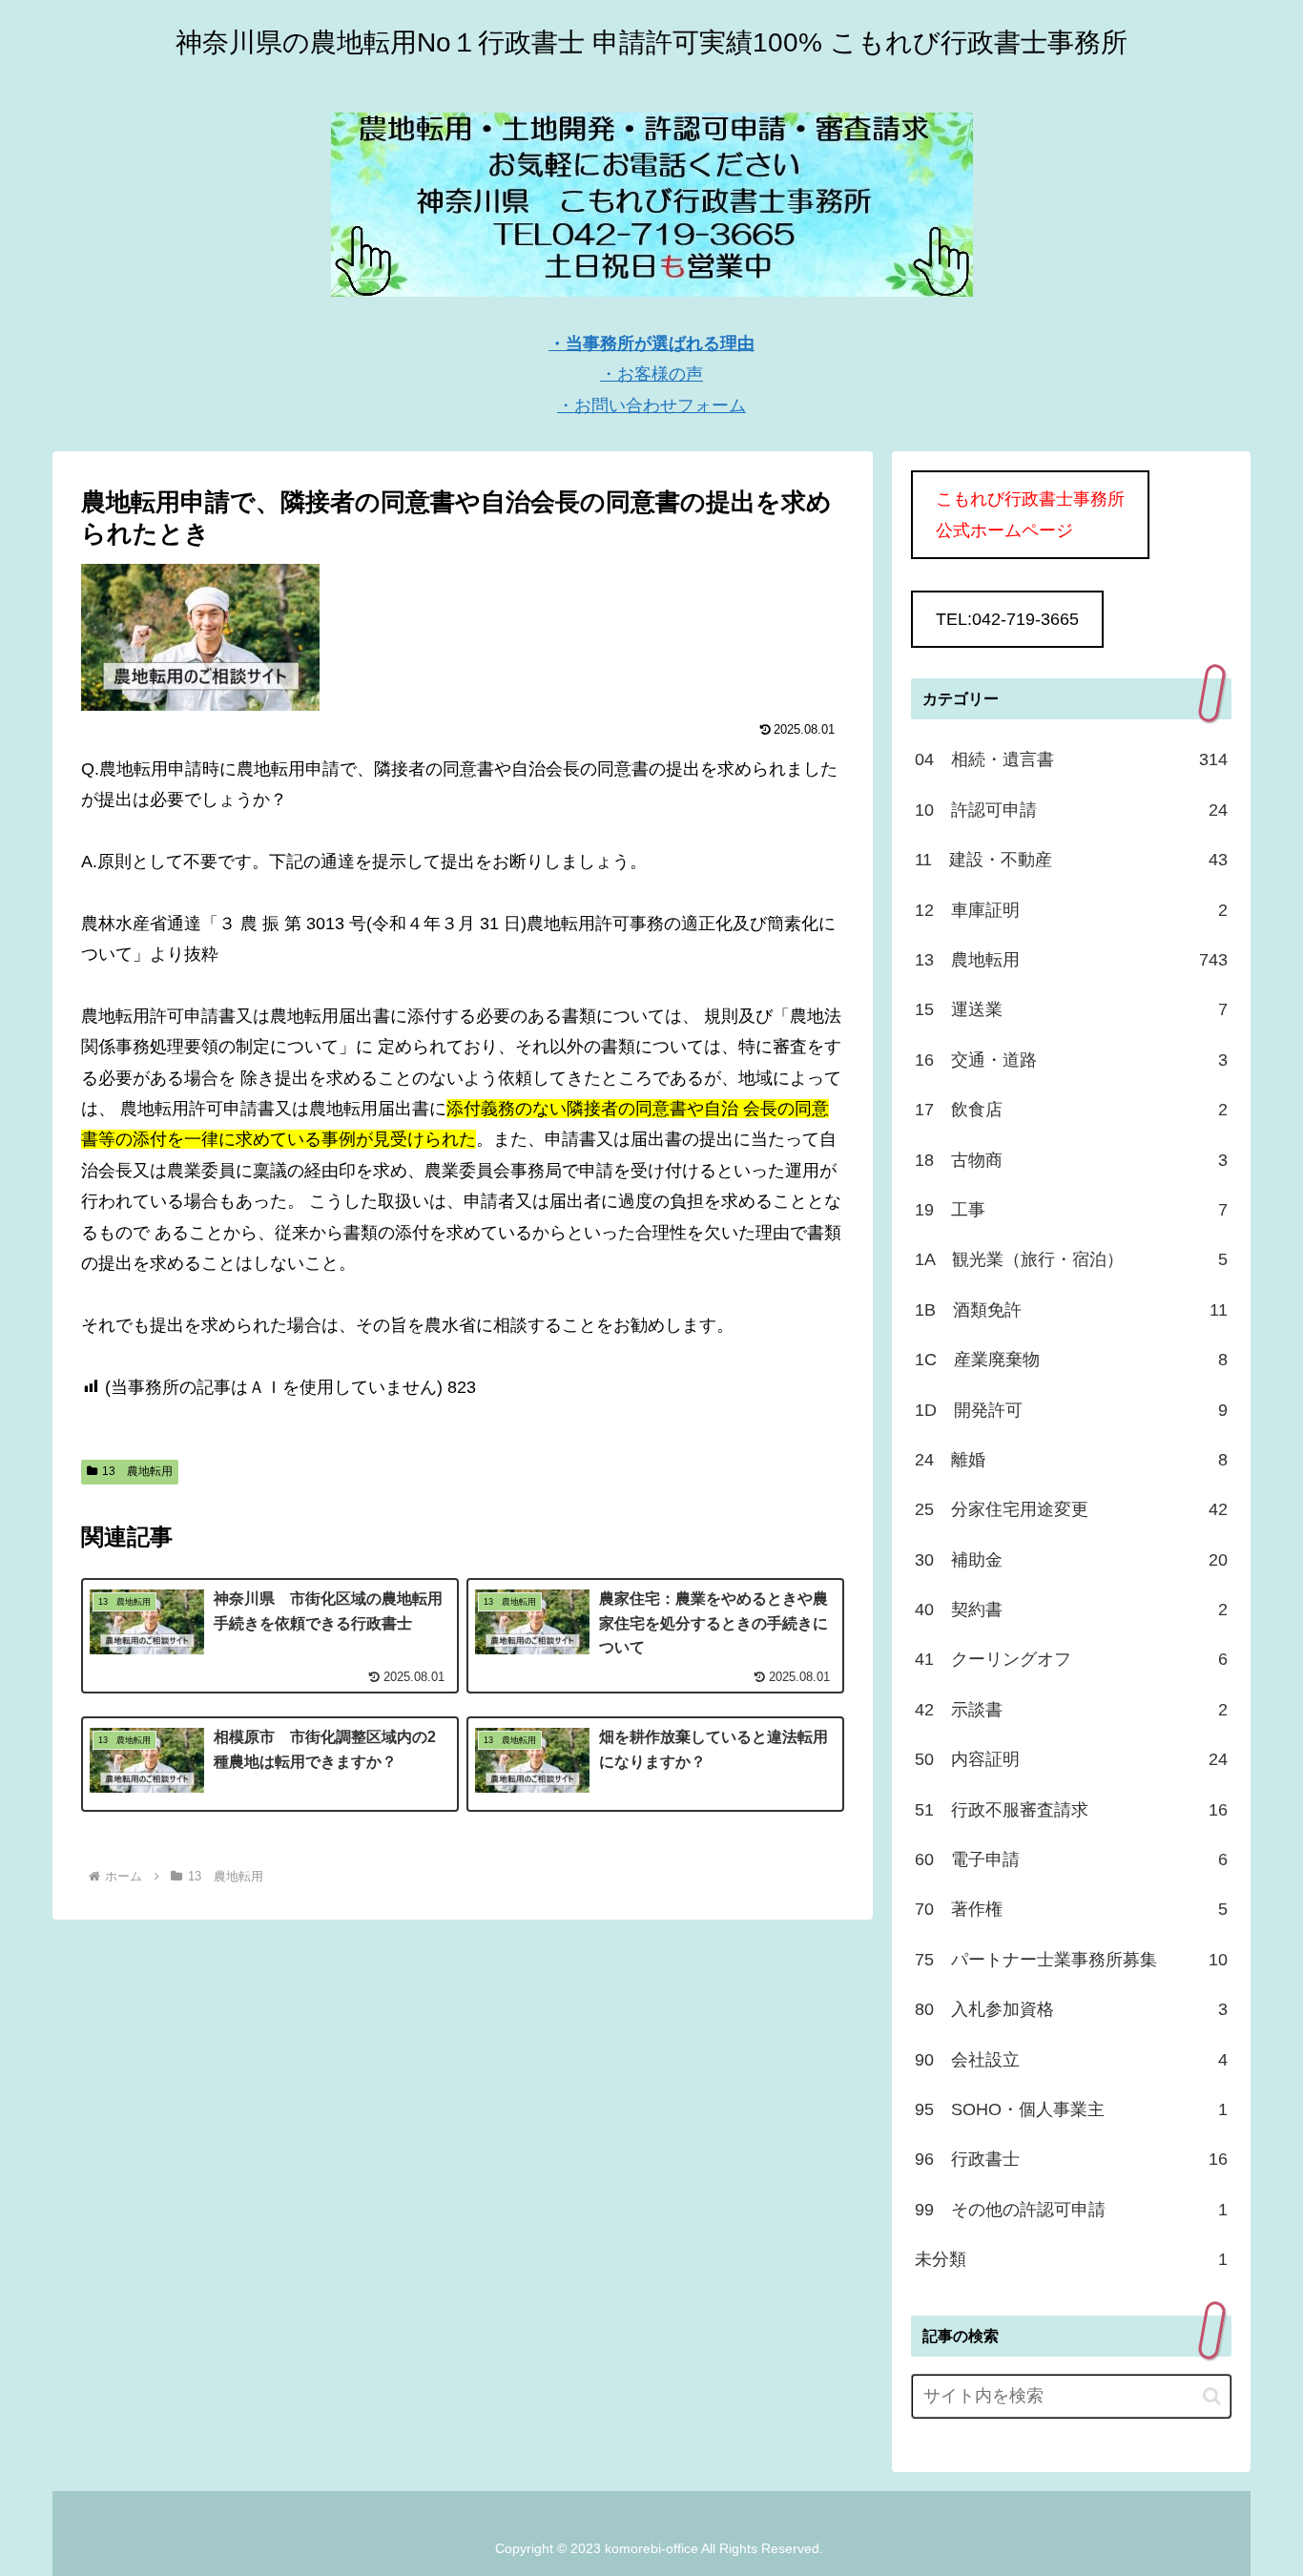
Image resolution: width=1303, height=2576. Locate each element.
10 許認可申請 (1071, 810)
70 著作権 (1071, 1909)
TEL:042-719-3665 (1007, 619)
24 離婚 (1071, 1460)
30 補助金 (1071, 1560)
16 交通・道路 (1071, 1060)
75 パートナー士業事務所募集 (1071, 1960)
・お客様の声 (651, 374)
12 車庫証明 (1071, 910)
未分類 (1071, 2259)
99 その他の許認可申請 (1071, 2210)
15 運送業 (1071, 1009)
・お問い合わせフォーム (651, 405)
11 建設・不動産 (1071, 860)
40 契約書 (1071, 1610)
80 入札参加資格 (1071, 2009)
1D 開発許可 (1071, 1410)
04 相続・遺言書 (1071, 759)
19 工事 (1071, 1210)
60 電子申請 (1071, 1859)
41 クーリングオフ (1071, 1659)
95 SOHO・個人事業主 (1071, 2109)
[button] (1212, 2396)
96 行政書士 (1071, 2159)
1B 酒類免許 (1071, 1310)
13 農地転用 (137, 1471)
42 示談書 (1071, 1710)
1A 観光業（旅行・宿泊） (1071, 1259)
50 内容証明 (1071, 1759)
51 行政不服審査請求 (1071, 1810)
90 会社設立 (1071, 2060)
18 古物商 (1071, 1160)
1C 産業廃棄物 (1071, 1360)
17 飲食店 (1071, 1110)
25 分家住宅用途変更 (1071, 1509)
